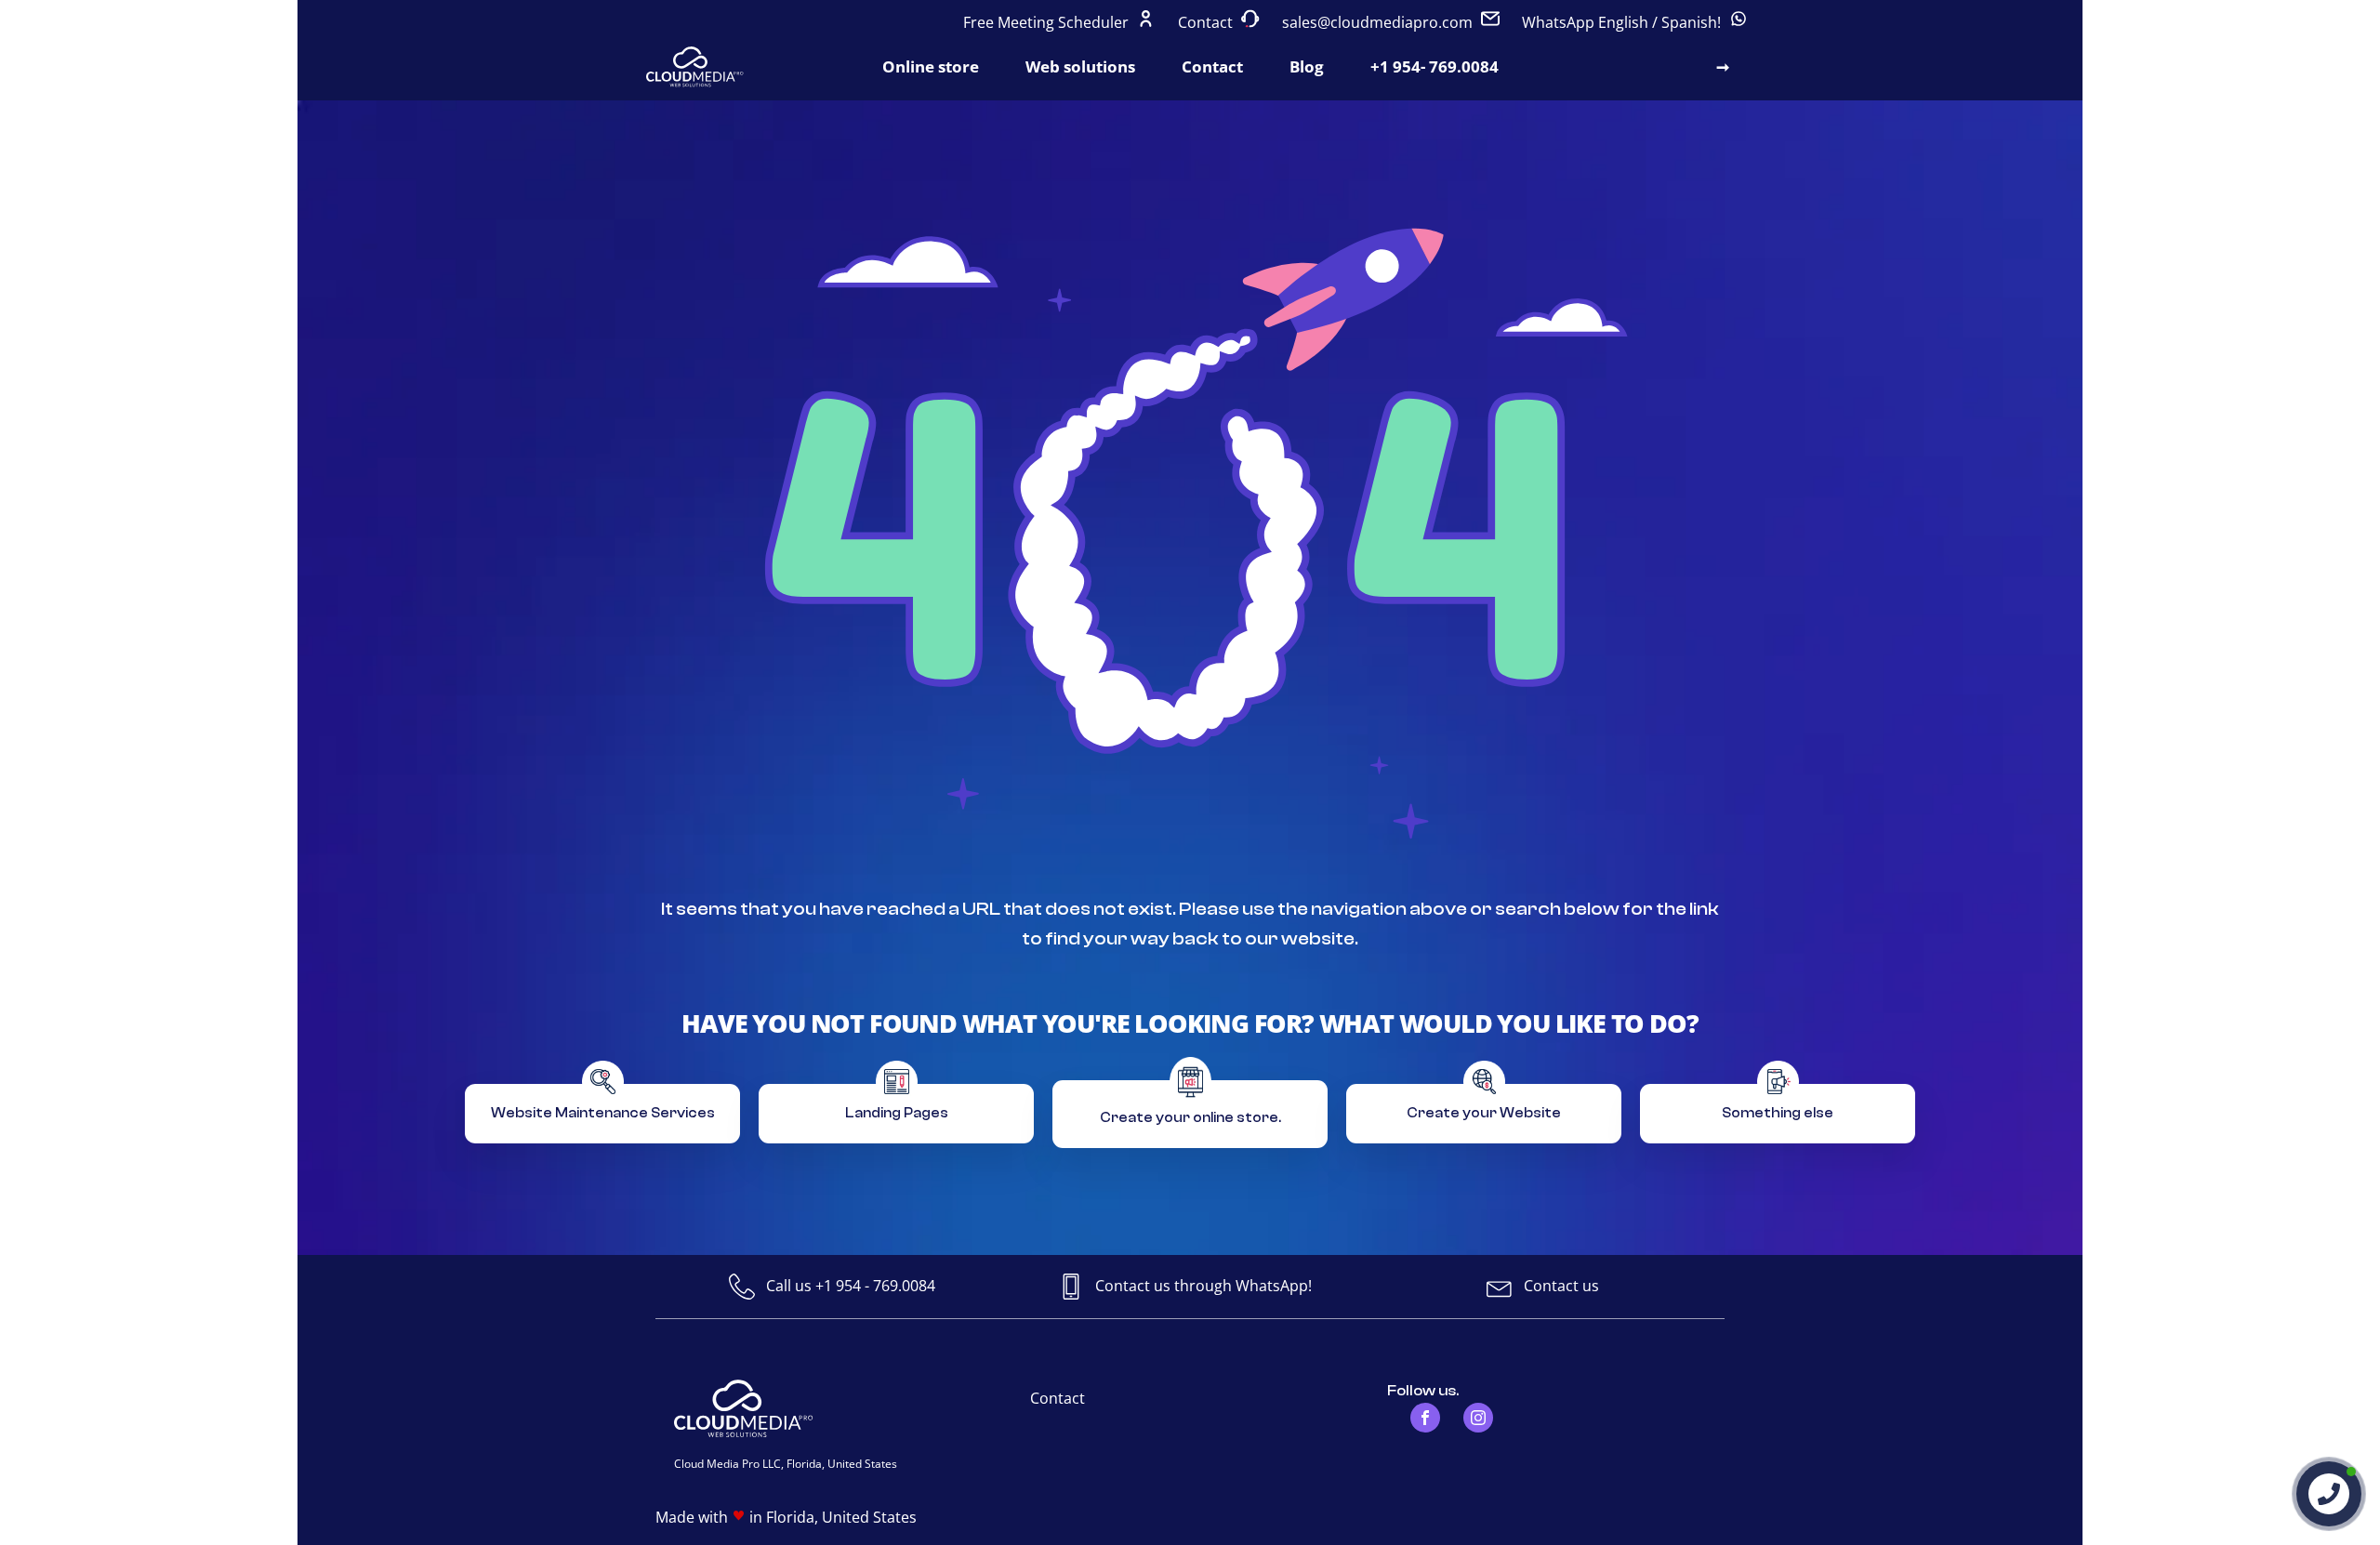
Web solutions (1080, 66)
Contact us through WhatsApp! (1203, 1286)
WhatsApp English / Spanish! (1623, 22)
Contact (1207, 22)
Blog (1307, 66)
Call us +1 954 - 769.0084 (851, 1286)
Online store (931, 66)
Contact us (1561, 1286)
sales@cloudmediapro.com (1377, 22)
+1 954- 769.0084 (1435, 66)
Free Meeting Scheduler (1048, 22)
